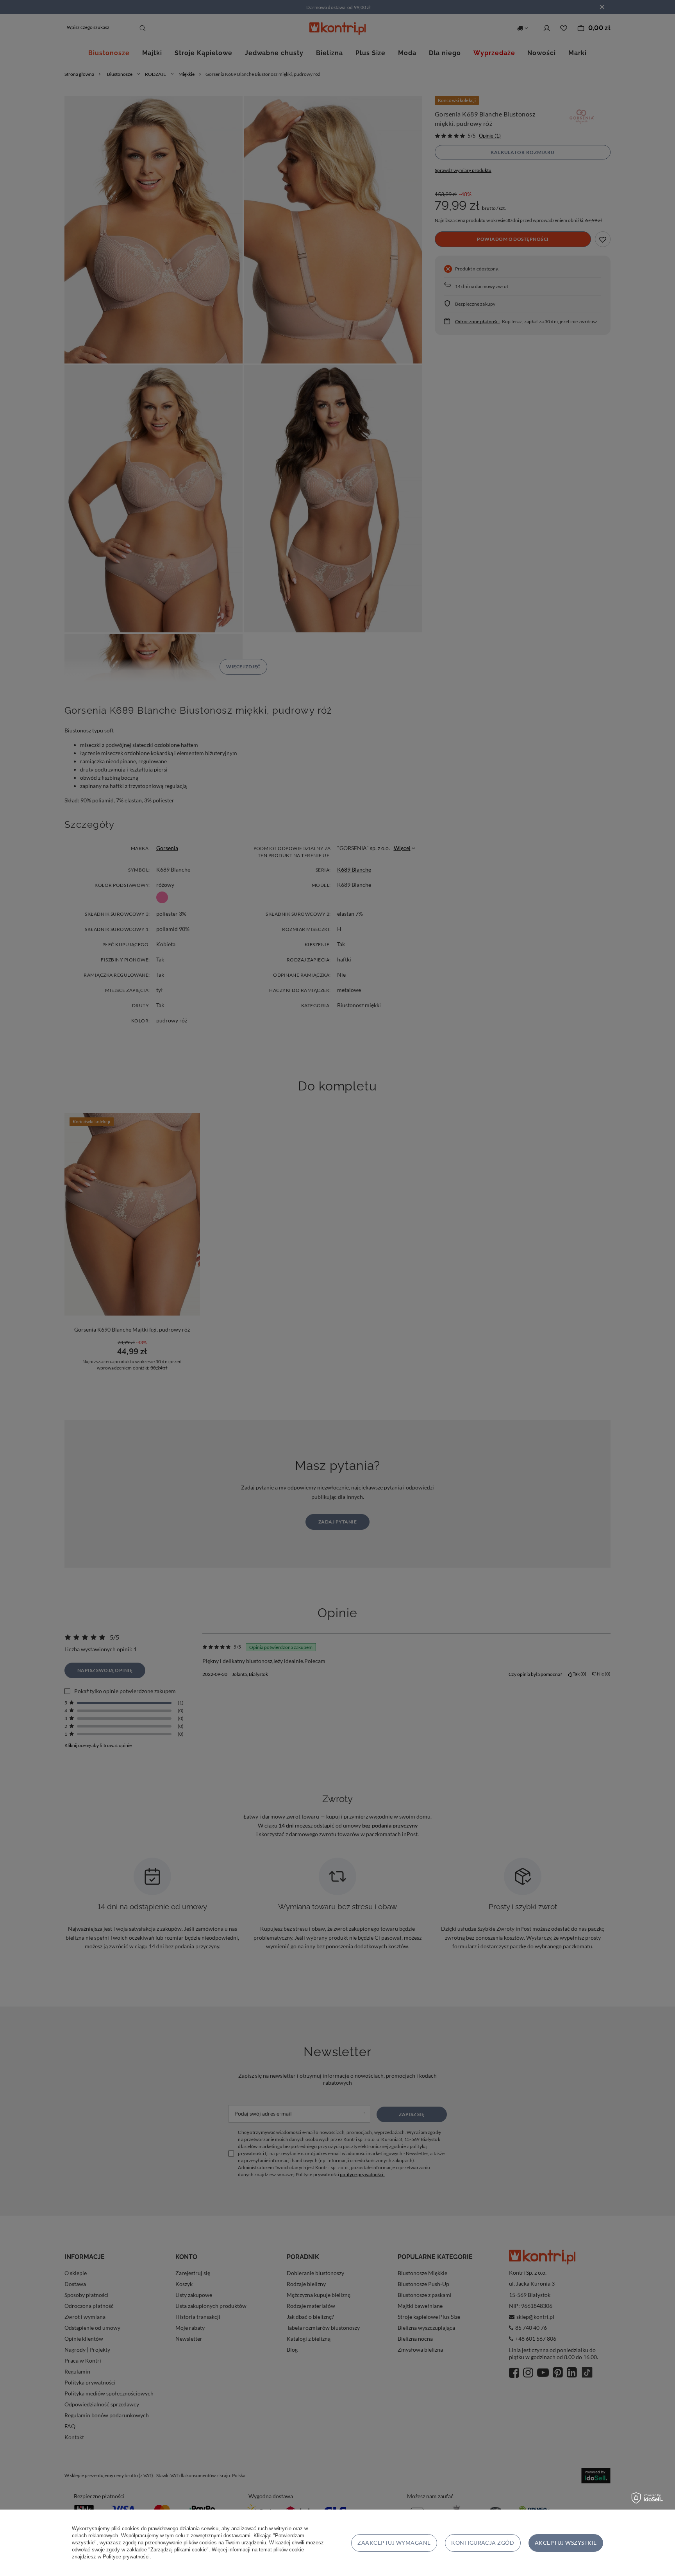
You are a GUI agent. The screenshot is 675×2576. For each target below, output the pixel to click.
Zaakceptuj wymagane (394, 2543)
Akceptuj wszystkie (566, 2543)
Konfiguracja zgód (483, 2543)
